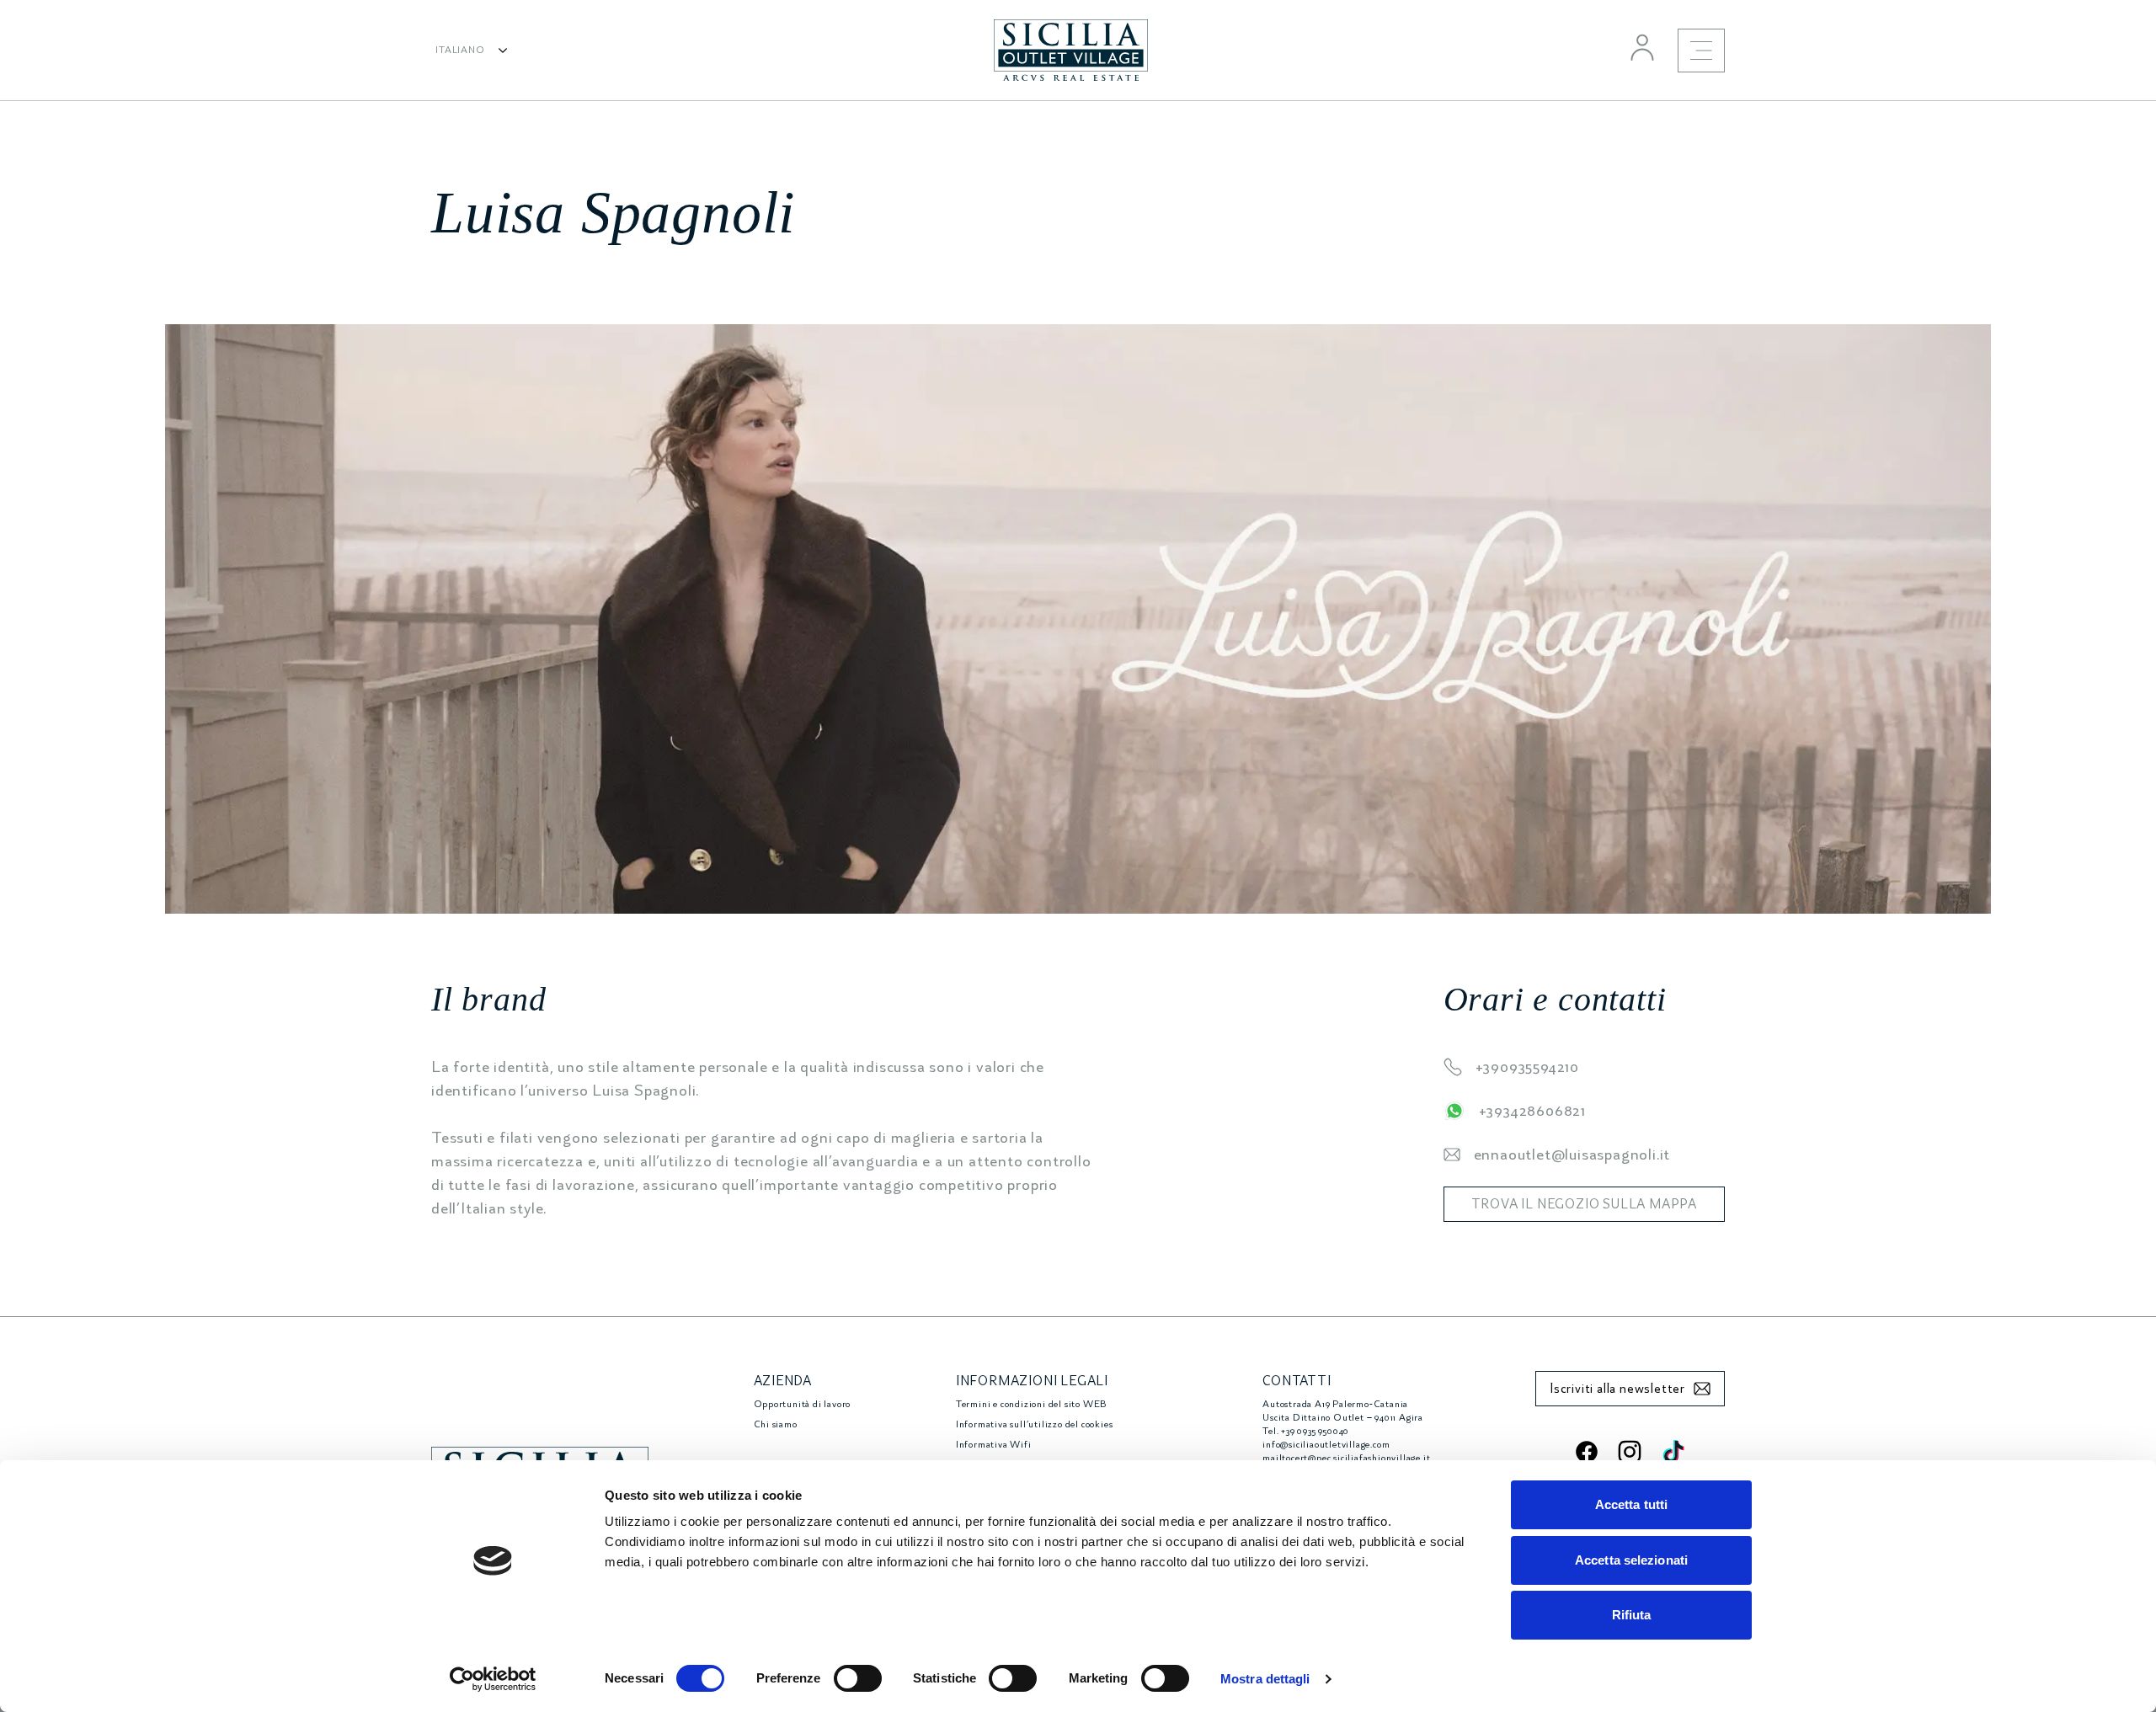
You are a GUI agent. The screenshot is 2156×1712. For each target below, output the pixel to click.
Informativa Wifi (994, 1445)
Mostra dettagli (1265, 1679)
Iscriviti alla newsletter (1617, 1389)
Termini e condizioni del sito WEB (1031, 1404)
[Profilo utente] (1642, 47)
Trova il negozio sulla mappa (1584, 1204)
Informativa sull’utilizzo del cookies (1035, 1424)
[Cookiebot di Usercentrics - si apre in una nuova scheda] (493, 1679)
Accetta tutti (1631, 1504)
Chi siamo (776, 1424)
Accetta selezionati (1631, 1560)
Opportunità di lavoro (803, 1404)
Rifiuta (1632, 1615)
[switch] (858, 1678)
